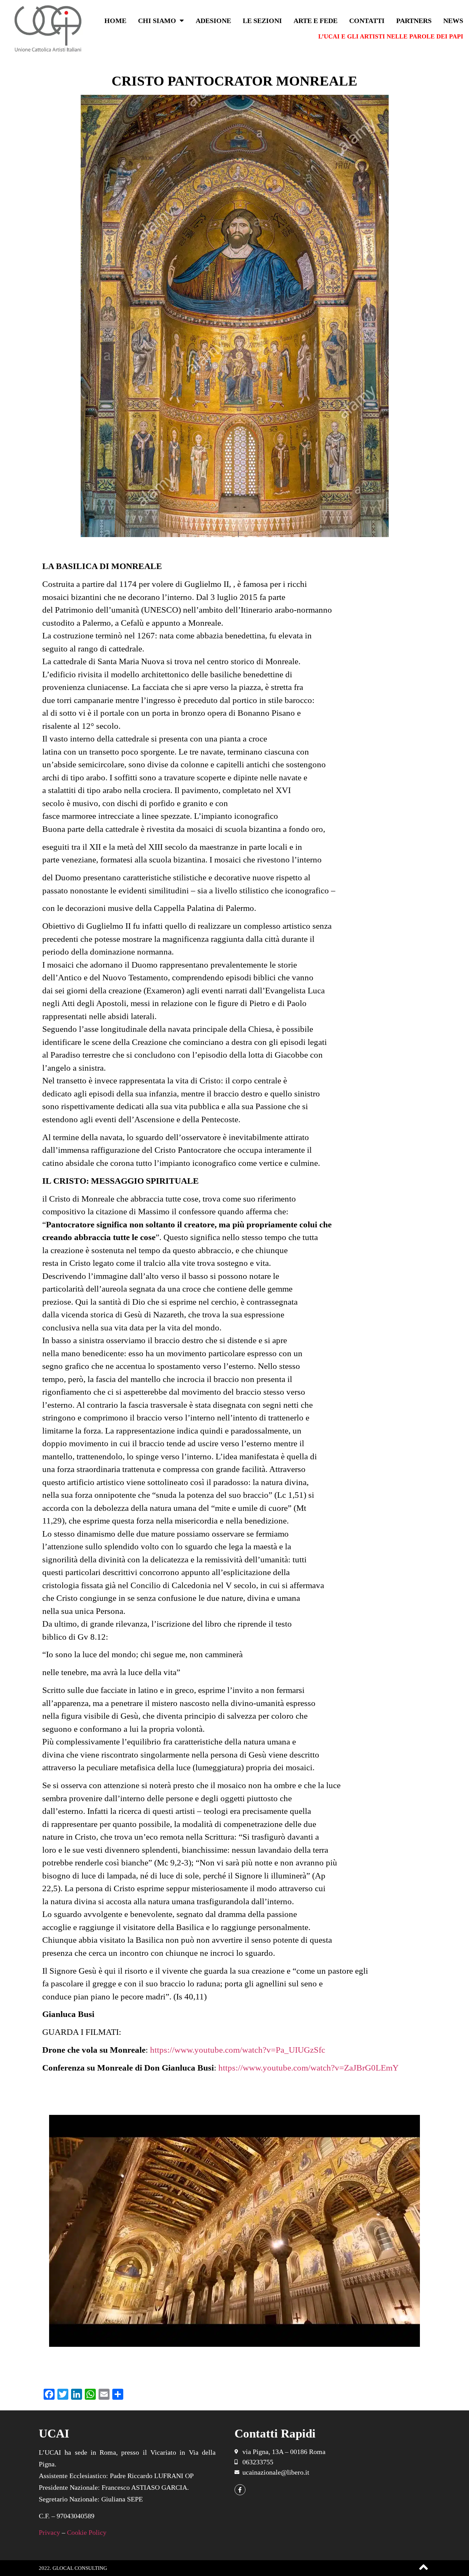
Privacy (49, 2532)
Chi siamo (157, 21)
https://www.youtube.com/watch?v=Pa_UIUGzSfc (239, 2050)
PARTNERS (414, 21)
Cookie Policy (87, 2532)
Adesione (213, 21)
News (453, 21)
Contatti (367, 21)
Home (115, 21)
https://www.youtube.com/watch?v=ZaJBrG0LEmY (308, 2068)
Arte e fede (316, 21)
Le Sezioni (262, 21)
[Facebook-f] (240, 2490)
